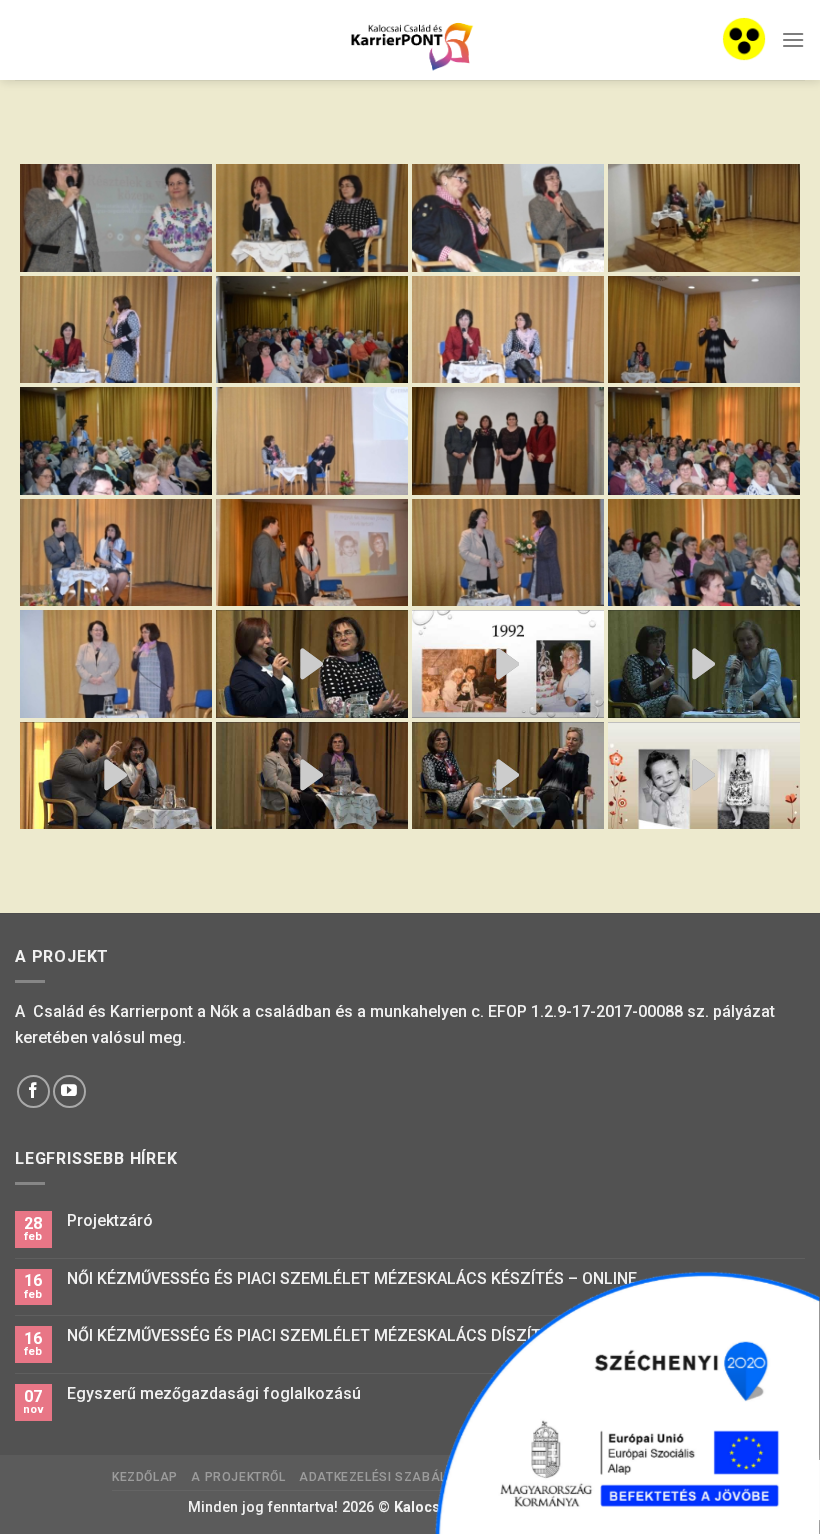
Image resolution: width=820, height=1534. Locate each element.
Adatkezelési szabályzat (388, 1477)
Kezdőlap (145, 1477)
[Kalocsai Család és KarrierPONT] (410, 40)
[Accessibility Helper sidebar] (744, 39)
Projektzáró (110, 1220)
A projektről (238, 1477)
